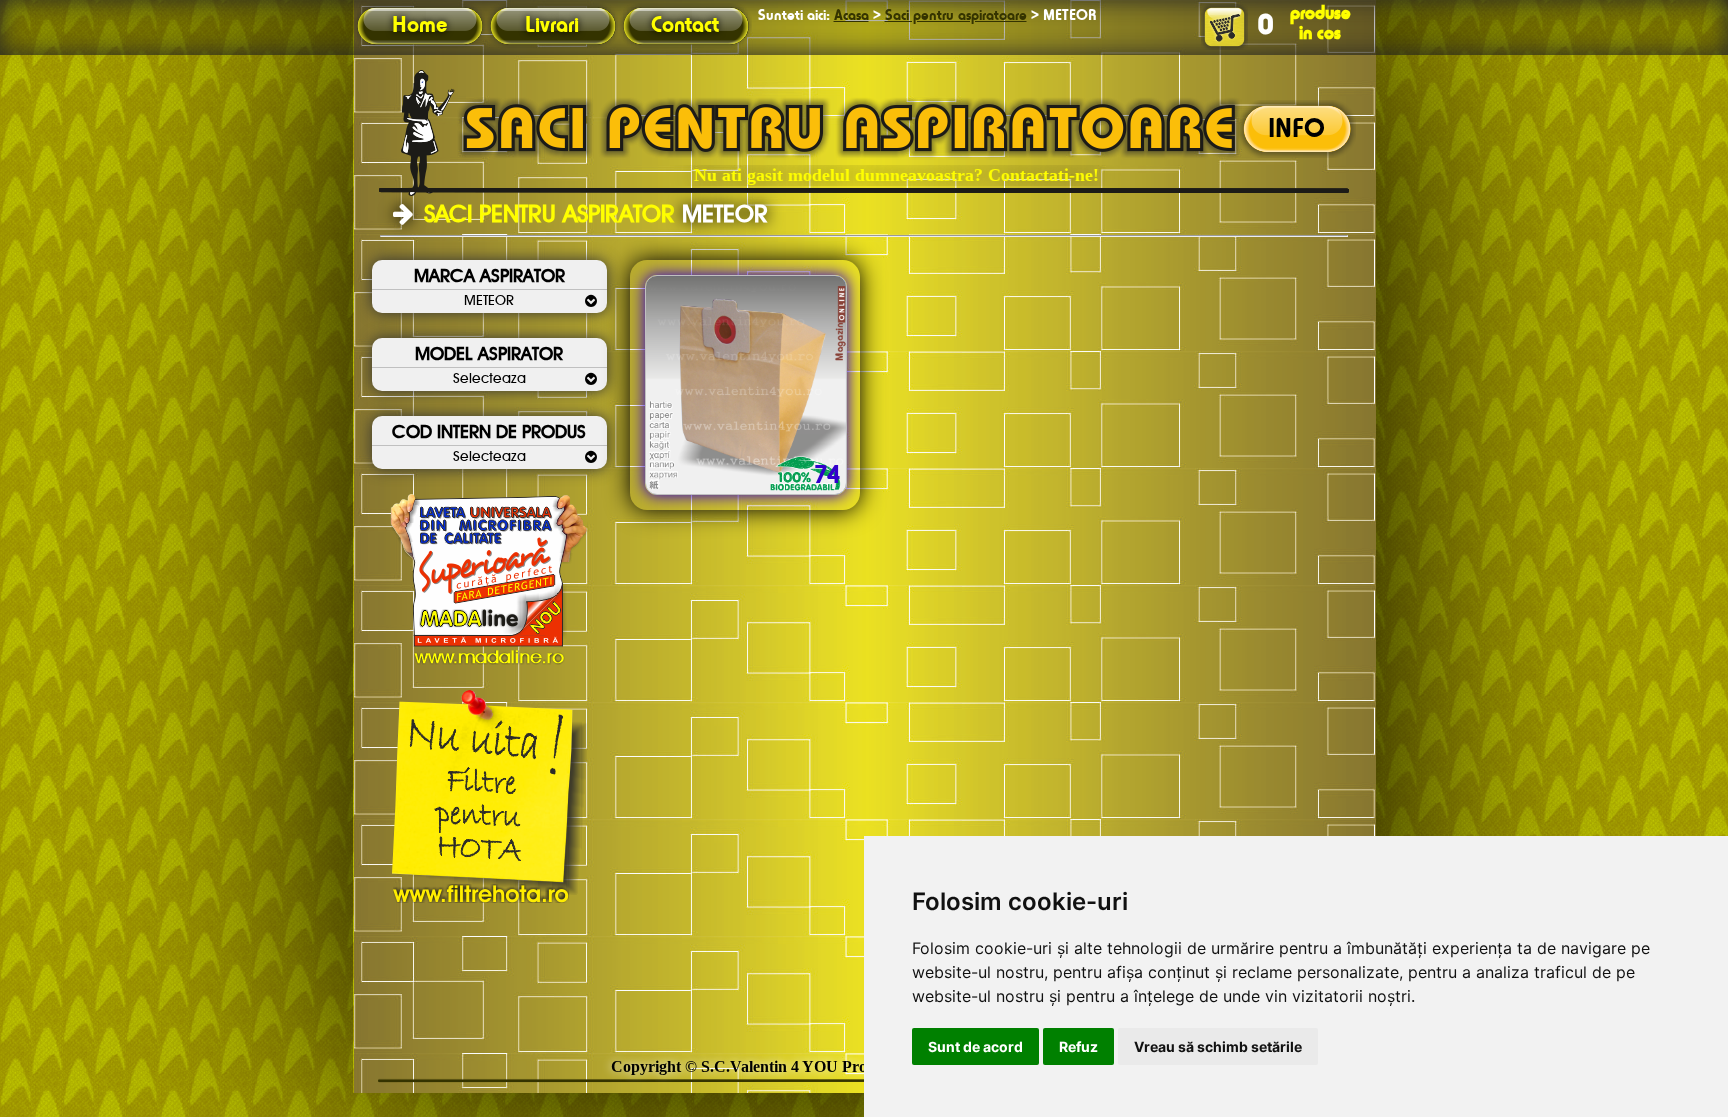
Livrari (552, 26)
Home (419, 26)
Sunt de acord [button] (975, 1046)
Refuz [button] (1078, 1046)
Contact (685, 26)
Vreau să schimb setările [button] (1218, 1046)
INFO (1296, 130)
